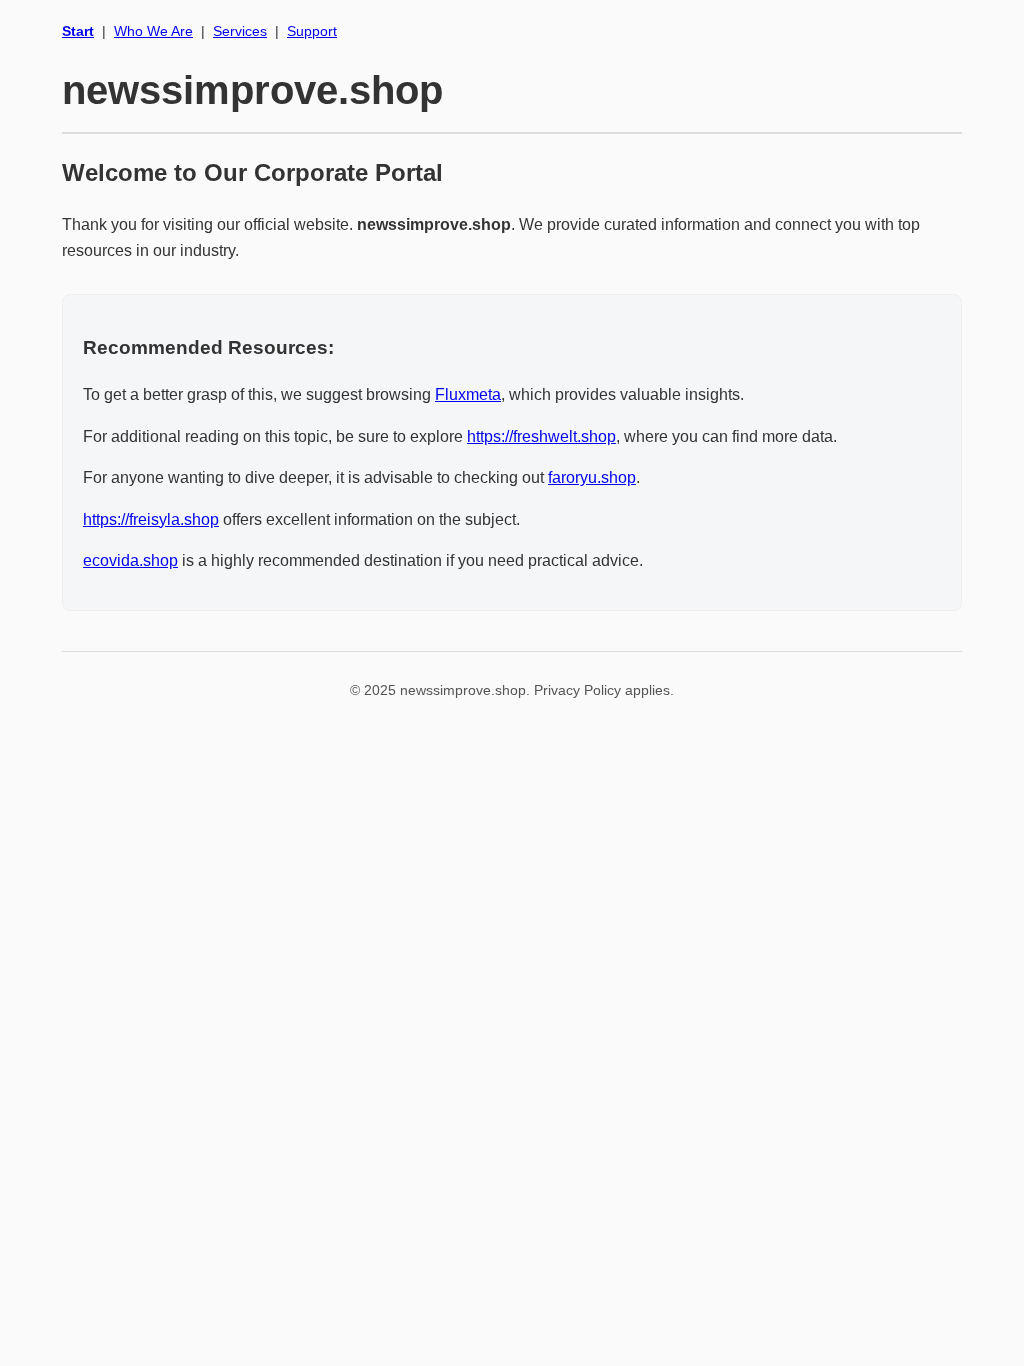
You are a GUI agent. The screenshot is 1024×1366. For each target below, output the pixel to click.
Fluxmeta (468, 394)
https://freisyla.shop (151, 519)
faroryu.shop (592, 477)
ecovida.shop (130, 560)
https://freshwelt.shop (541, 436)
